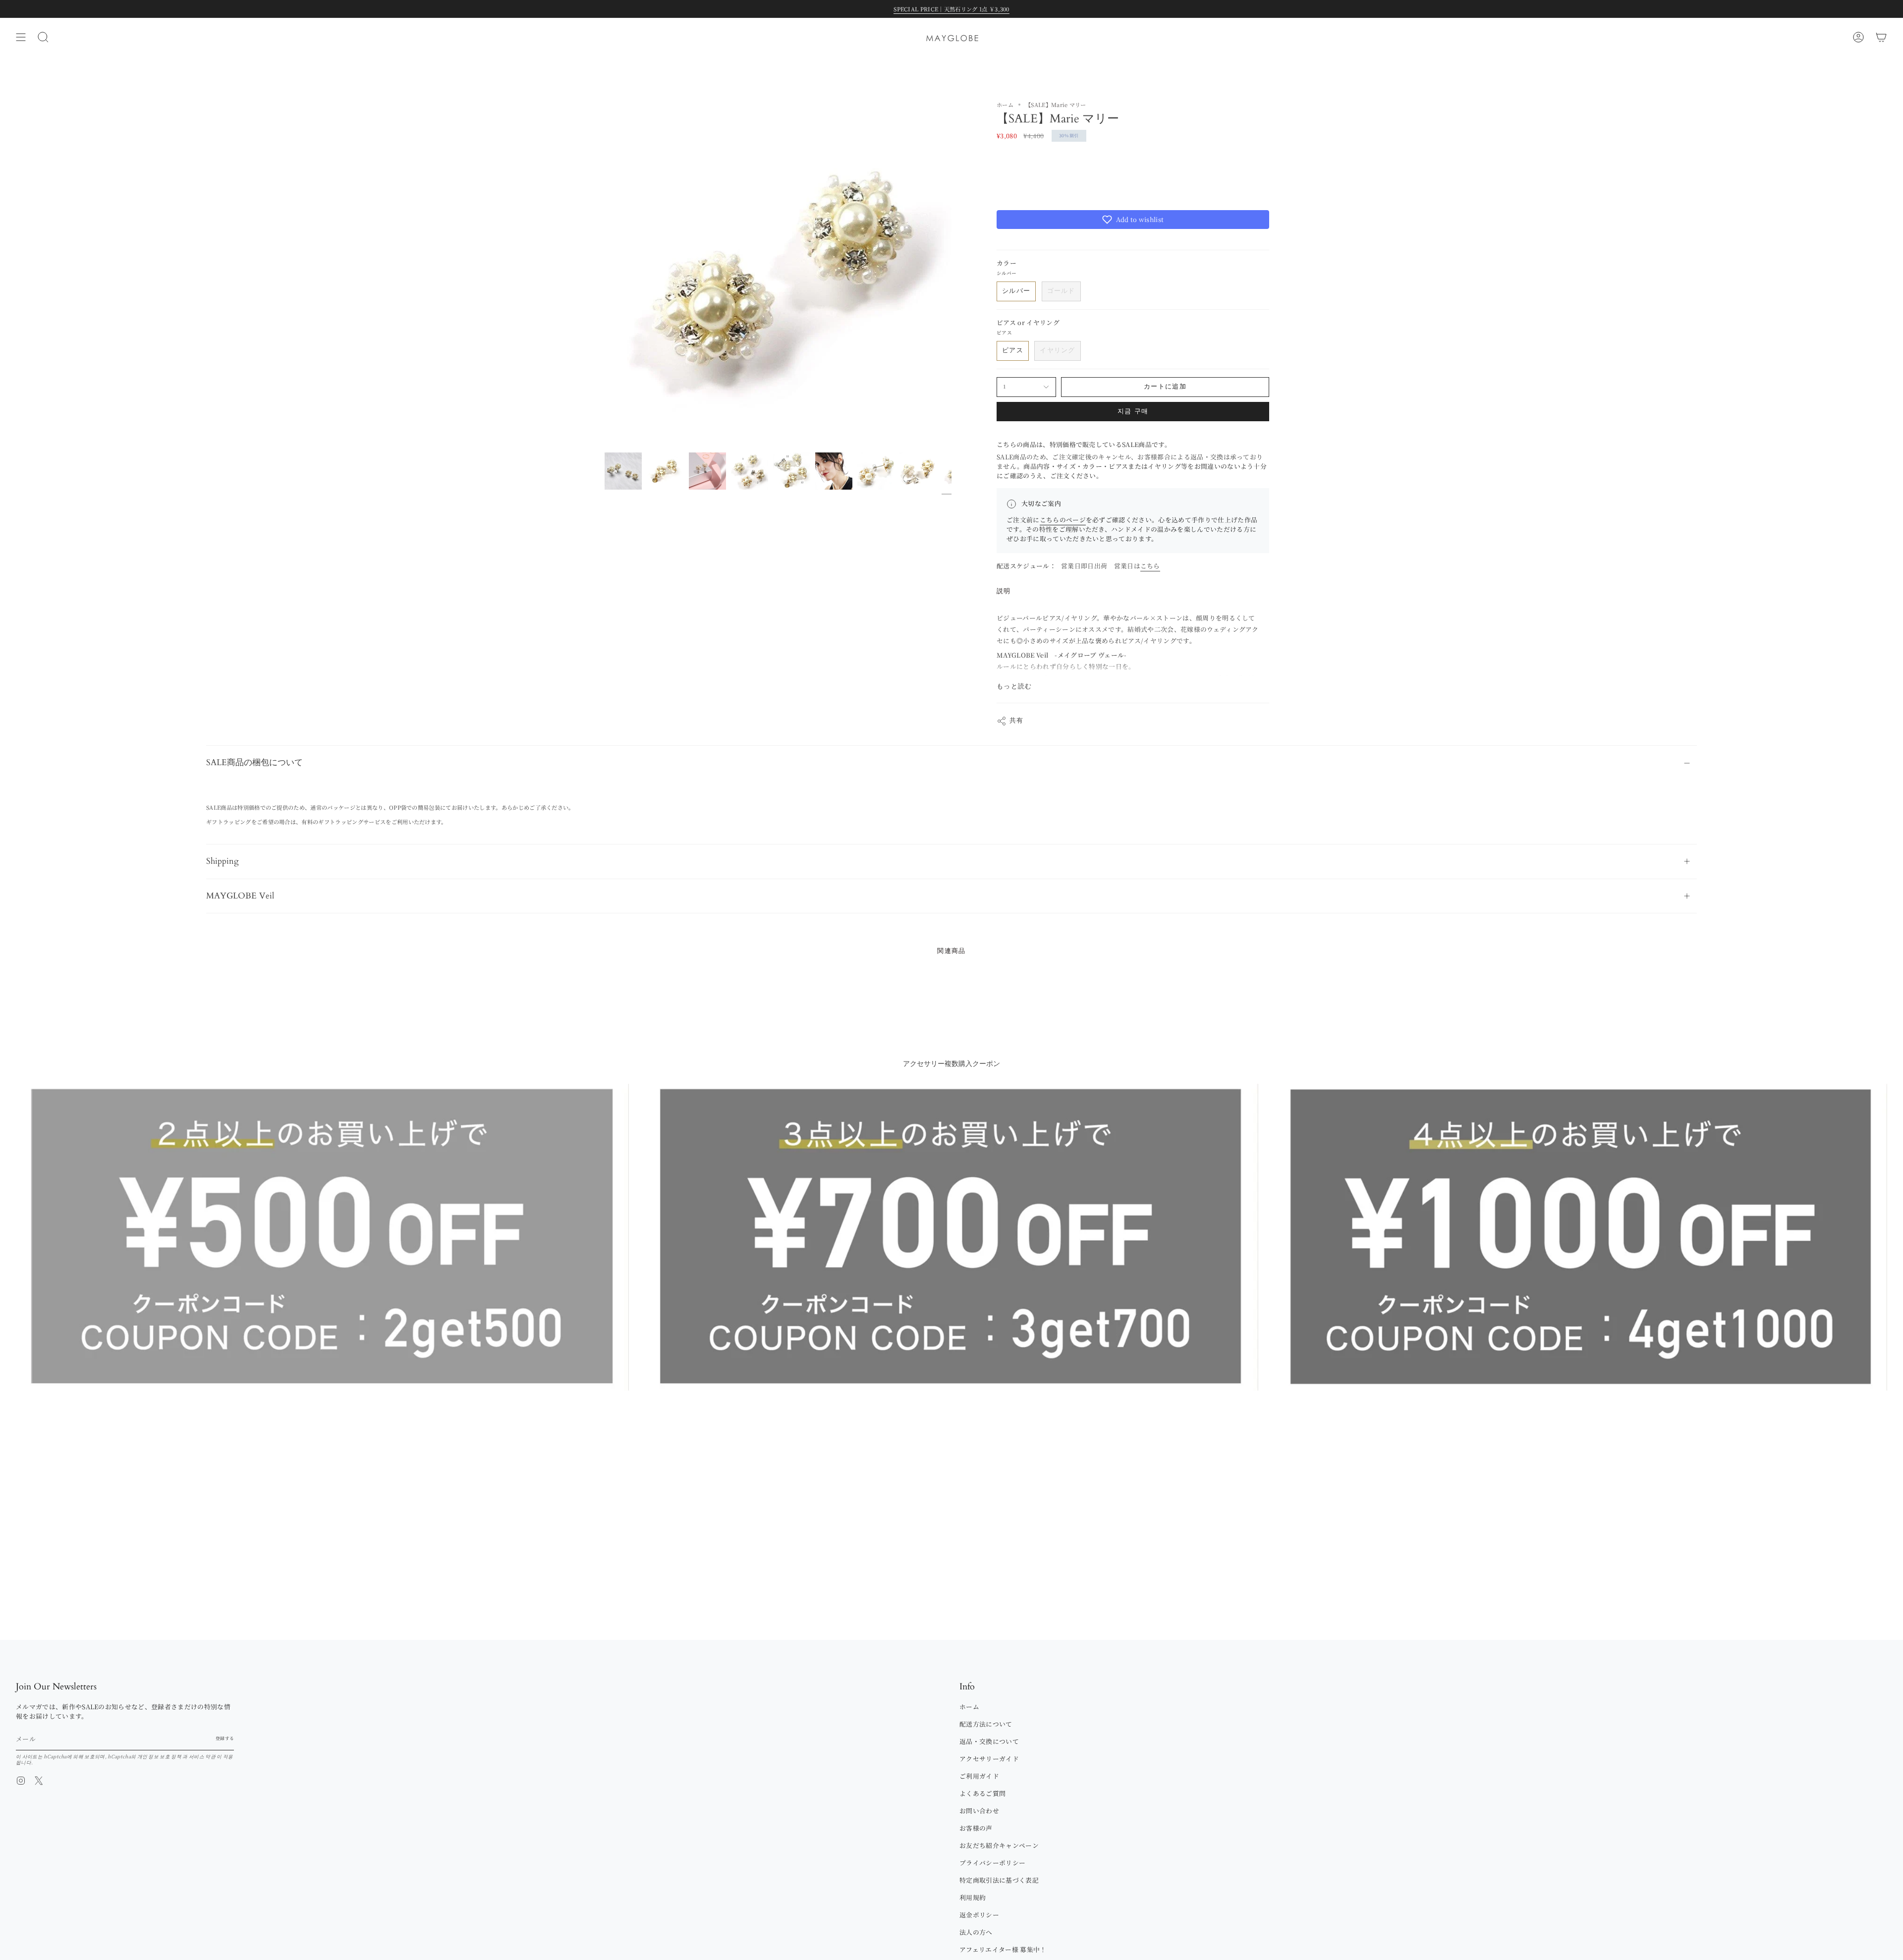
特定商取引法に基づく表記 (999, 1880)
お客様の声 (976, 1828)
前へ (605, 274)
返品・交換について (989, 1741)
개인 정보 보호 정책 (160, 1756)
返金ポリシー (979, 1915)
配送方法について (986, 1724)
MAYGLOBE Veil (240, 896)
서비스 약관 (203, 1756)
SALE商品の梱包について (254, 762)
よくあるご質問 (982, 1793)
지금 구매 (1133, 412)
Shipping (223, 861)
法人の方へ (976, 1932)
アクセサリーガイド (989, 1759)
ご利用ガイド (979, 1776)
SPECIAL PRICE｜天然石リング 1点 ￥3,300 (951, 9)
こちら (1150, 566)
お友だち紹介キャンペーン (999, 1845)
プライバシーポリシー (992, 1863)
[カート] (1881, 37)
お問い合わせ (979, 1811)
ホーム (1005, 105)
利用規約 (973, 1897)
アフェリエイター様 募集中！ (1003, 1949)
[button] (1133, 220)
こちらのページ (1063, 520)
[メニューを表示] (21, 37)
